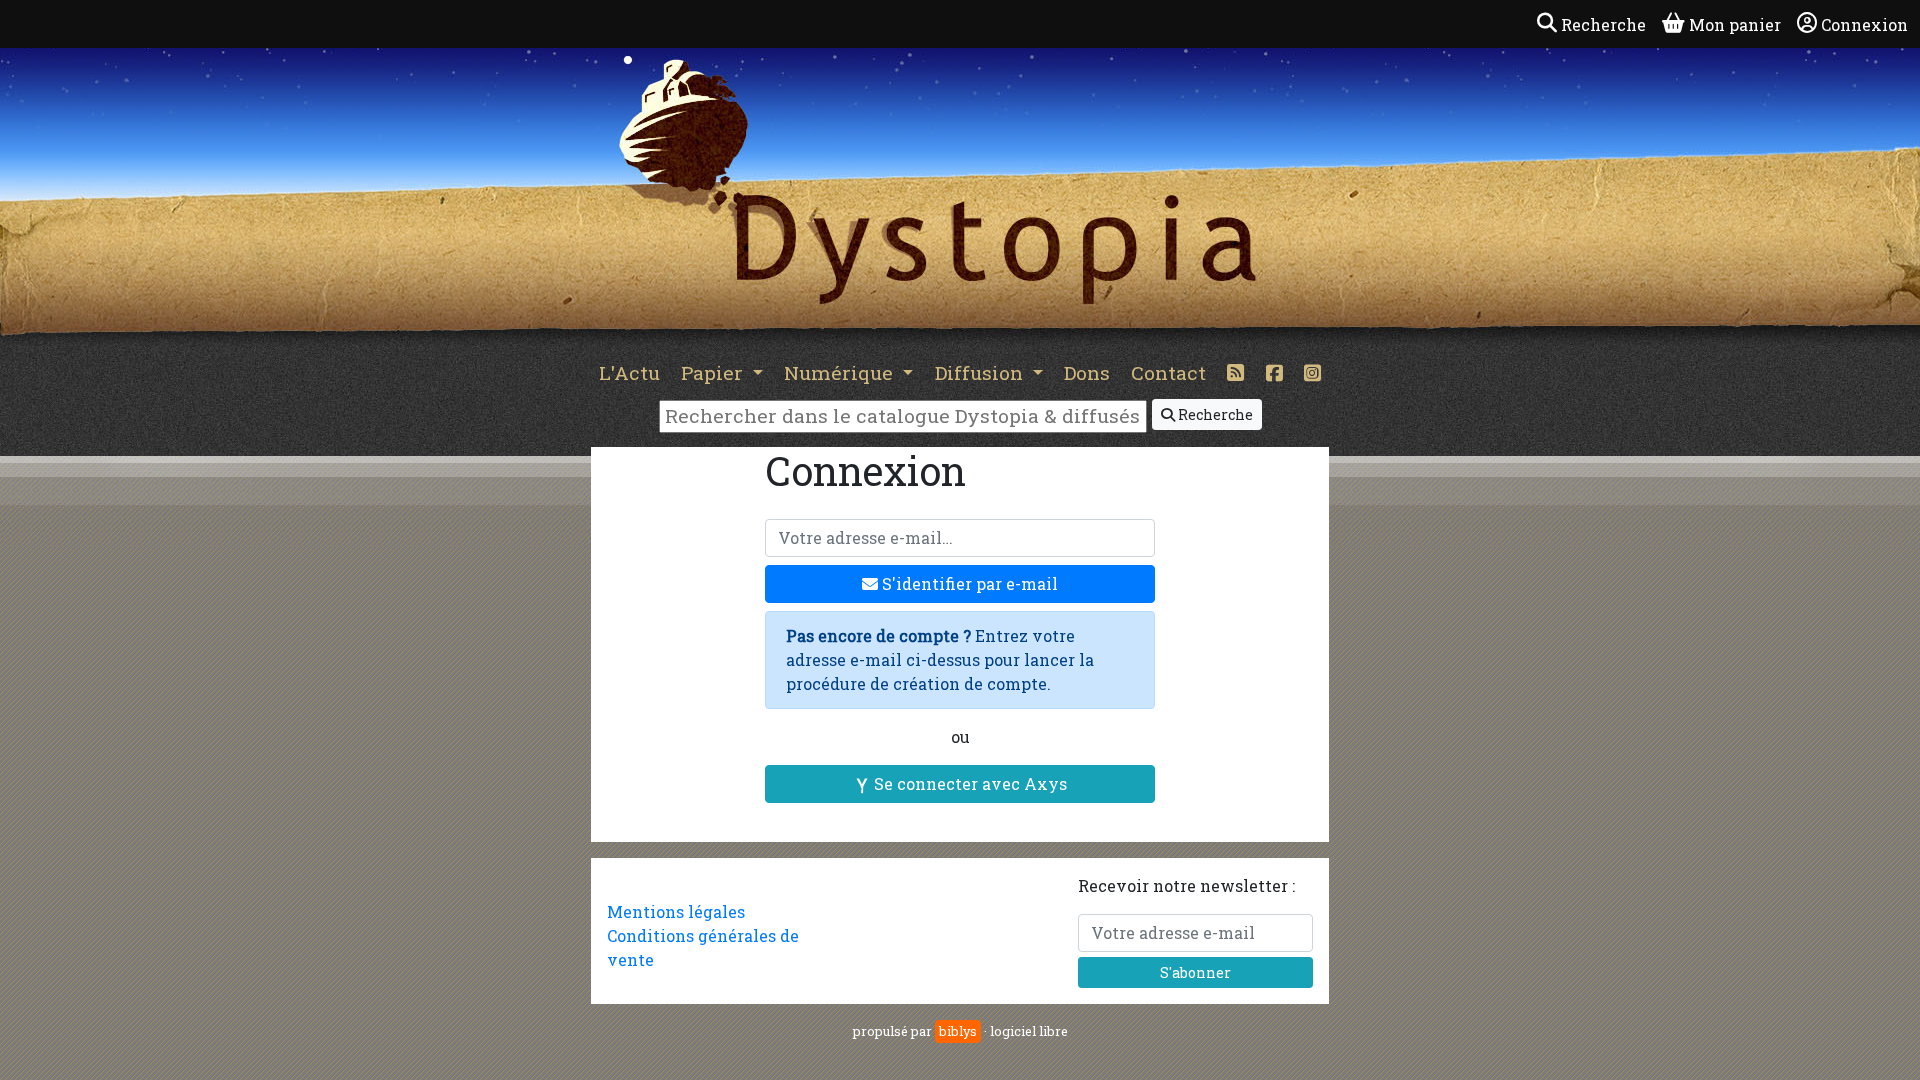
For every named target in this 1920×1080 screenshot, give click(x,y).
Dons (1087, 372)
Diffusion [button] (981, 372)
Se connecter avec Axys (968, 783)
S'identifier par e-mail (968, 583)
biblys (958, 1031)
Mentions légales (676, 911)
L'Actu (629, 372)
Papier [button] (714, 372)
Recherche (1214, 414)
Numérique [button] (841, 372)
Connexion (1864, 24)
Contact (1168, 372)
